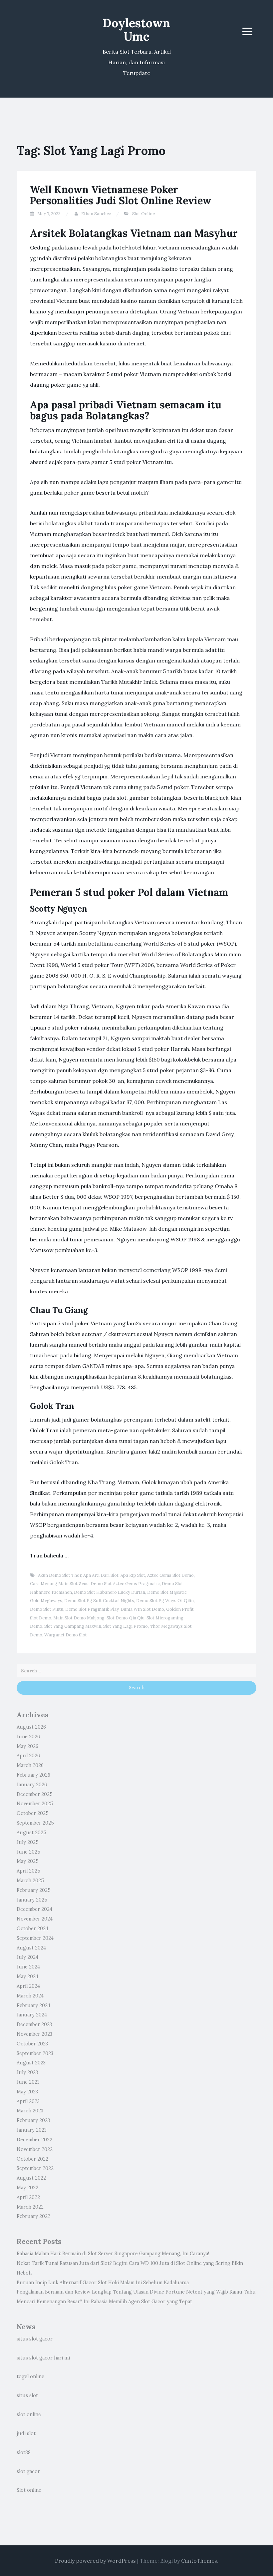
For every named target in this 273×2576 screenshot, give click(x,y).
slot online (29, 2414)
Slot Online (143, 214)
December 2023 (34, 2024)
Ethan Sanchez (96, 214)
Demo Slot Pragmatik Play (92, 1609)
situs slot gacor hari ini (43, 2358)
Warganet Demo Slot (66, 1635)
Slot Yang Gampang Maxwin (73, 1626)
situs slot (27, 2395)
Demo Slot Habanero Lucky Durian (110, 1592)
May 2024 (27, 1976)
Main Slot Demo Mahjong (79, 1618)
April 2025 (28, 1871)
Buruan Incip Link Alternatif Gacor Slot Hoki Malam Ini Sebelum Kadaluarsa (103, 2283)
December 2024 (34, 1909)
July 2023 (27, 2072)
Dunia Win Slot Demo (142, 1609)
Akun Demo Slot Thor (60, 1575)
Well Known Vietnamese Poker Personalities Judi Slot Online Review (121, 195)
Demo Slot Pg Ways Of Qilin (165, 1601)
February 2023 (33, 2120)
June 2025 (28, 1852)
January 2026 (32, 1785)
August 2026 (31, 1727)
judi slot (26, 2433)
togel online (30, 2376)
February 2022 (33, 2216)
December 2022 (34, 2140)
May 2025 (28, 1861)
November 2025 (35, 1804)
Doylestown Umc (136, 30)
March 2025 (30, 1881)
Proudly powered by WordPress (95, 2561)
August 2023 (31, 2063)
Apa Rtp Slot (133, 1575)
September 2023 (35, 2053)
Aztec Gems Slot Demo (170, 1575)
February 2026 (33, 1775)
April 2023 (28, 2101)
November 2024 (35, 1919)
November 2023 (34, 2034)
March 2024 (30, 1996)
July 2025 (28, 1842)
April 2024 (28, 1986)
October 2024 (32, 1929)
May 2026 (27, 1746)
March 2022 (30, 2207)
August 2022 (31, 2178)
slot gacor (28, 2471)
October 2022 (32, 2159)
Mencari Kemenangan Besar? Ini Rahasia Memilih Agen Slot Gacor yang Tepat (104, 2302)
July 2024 (27, 1957)
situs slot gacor (35, 2339)
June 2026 (28, 1737)
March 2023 (30, 2111)
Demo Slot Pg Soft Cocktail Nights (99, 1601)
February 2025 (34, 1890)
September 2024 (35, 1938)
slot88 (24, 2452)
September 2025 (35, 1823)
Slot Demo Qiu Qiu (126, 1618)
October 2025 (33, 1813)
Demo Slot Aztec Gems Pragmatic (125, 1584)
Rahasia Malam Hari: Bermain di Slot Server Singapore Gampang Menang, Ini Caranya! (113, 2254)
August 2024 (31, 1948)
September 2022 (35, 2168)
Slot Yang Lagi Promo (126, 1626)
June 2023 (28, 2082)
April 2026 (28, 1756)
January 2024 (32, 2015)
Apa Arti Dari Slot (101, 1575)
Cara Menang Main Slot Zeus (59, 1584)
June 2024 (28, 1967)
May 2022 (27, 2188)
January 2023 (32, 2130)
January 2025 (32, 1900)
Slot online (29, 2490)
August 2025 (31, 1833)
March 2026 (30, 1765)
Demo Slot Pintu (47, 1609)
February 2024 (33, 2005)
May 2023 (27, 2092)
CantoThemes (199, 2561)
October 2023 (32, 2044)
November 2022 (35, 2149)
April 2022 (28, 2197)
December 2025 (35, 1794)
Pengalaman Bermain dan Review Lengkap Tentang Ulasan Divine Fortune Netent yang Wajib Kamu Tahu (136, 2292)
